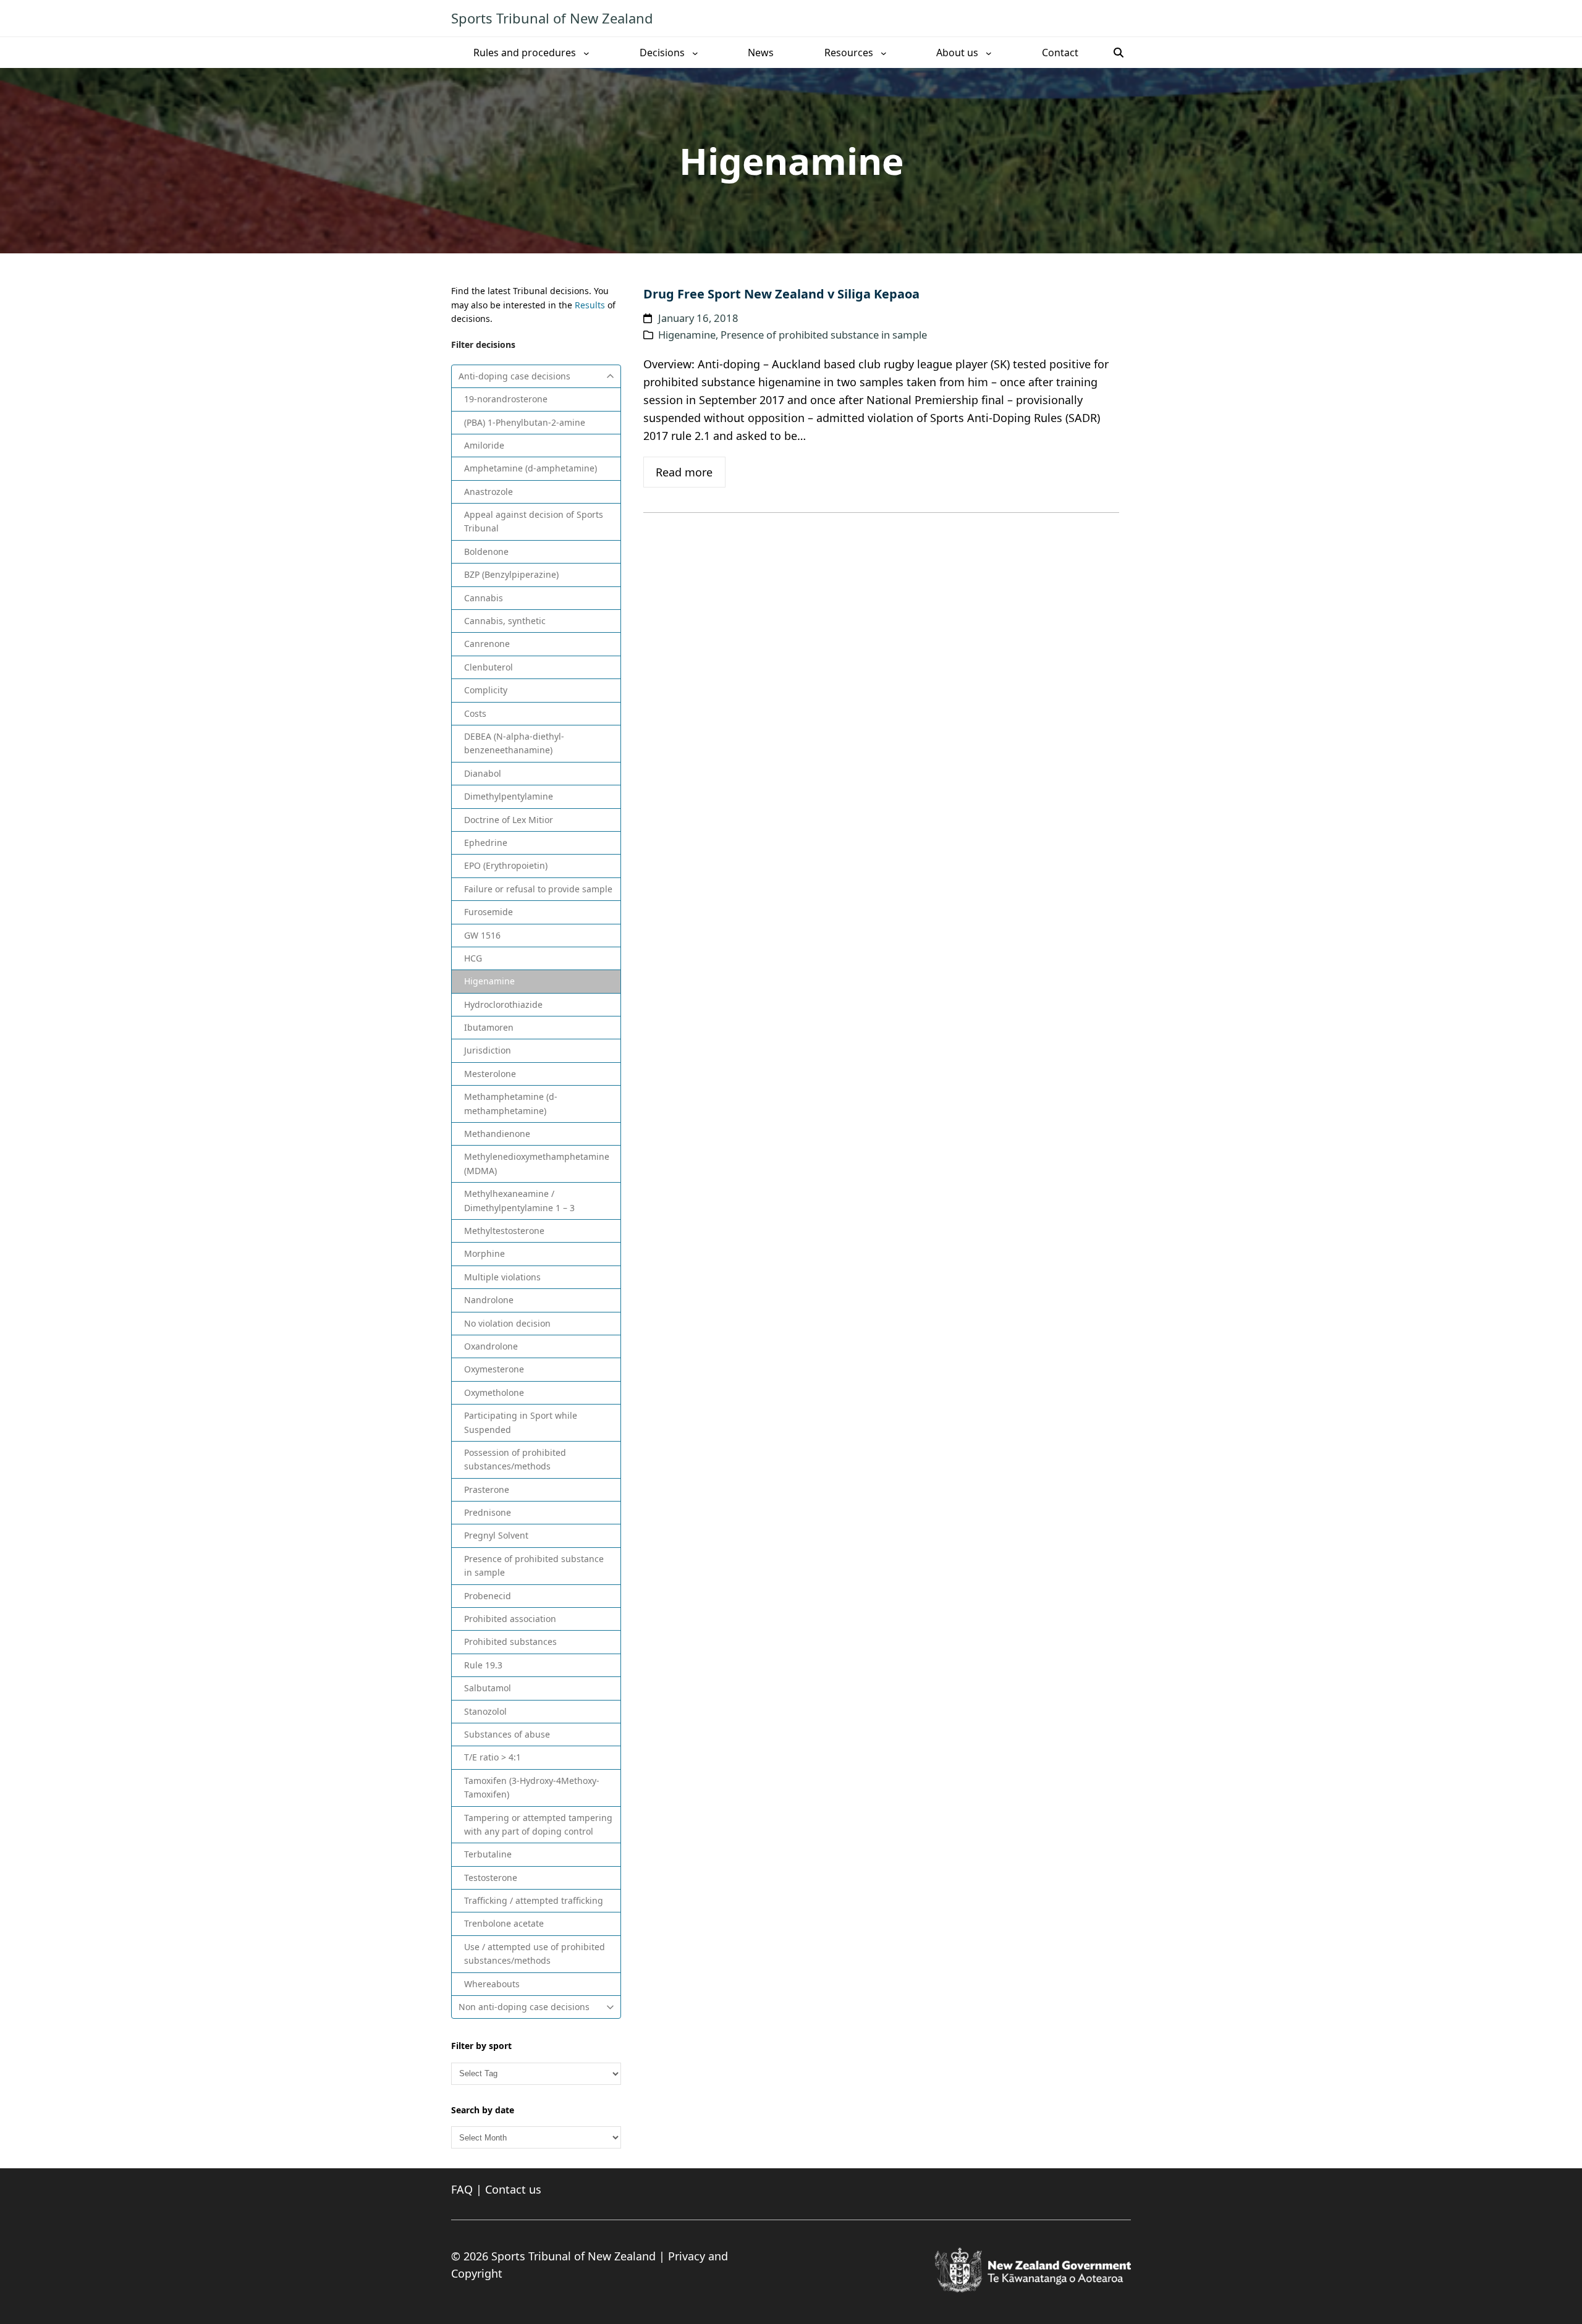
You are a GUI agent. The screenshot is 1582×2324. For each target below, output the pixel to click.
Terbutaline (488, 1854)
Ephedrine (486, 843)
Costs (475, 713)
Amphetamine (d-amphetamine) (531, 468)
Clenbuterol (489, 667)
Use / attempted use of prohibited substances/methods (535, 1954)
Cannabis (484, 598)
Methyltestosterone (504, 1231)
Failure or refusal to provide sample (538, 889)
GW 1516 (482, 935)
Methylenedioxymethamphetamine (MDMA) (537, 1163)
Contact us (513, 2189)
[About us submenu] (989, 53)
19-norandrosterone (506, 399)
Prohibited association (510, 1619)
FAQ (462, 2189)
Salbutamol (488, 1688)
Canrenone (487, 644)
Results (590, 305)
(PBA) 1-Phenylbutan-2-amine (525, 422)
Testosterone (491, 1878)
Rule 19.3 (483, 1665)
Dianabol (483, 773)
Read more (684, 472)
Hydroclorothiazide (503, 1004)
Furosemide (489, 912)
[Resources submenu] (884, 53)
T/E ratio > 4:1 (493, 1757)
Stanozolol (485, 1711)
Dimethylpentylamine (509, 796)
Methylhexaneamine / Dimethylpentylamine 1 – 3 (519, 1200)
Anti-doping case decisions (514, 376)
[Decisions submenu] (695, 53)
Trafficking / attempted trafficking (534, 1900)
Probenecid (488, 1596)
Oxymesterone (494, 1369)
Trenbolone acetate (504, 1923)
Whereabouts (492, 1984)
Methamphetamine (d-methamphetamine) (511, 1103)
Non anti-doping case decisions (524, 2007)
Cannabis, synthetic (505, 621)
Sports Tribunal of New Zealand (552, 18)
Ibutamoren (489, 1027)
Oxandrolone (491, 1346)
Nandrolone (489, 1300)
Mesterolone (490, 1074)
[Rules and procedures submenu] (586, 53)
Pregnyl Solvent (496, 1535)
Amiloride (484, 445)
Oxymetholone (494, 1392)
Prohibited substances (510, 1642)
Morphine (484, 1253)
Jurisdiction (488, 1050)
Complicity (486, 690)
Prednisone (488, 1512)
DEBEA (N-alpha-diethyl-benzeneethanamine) (514, 743)
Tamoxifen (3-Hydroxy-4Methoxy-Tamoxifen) (532, 1787)
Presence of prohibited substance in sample (534, 1566)
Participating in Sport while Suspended (521, 1422)
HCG (473, 958)
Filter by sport (481, 2046)
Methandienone (497, 1134)
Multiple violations (502, 1277)
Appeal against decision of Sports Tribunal (534, 521)
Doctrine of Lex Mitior (509, 820)
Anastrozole (489, 492)
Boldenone (486, 551)
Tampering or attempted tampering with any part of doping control (538, 1824)
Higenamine (489, 981)
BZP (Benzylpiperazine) (511, 574)
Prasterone (487, 1489)
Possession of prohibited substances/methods (515, 1459)
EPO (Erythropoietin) (506, 865)
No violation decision (507, 1323)
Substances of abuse (507, 1734)
